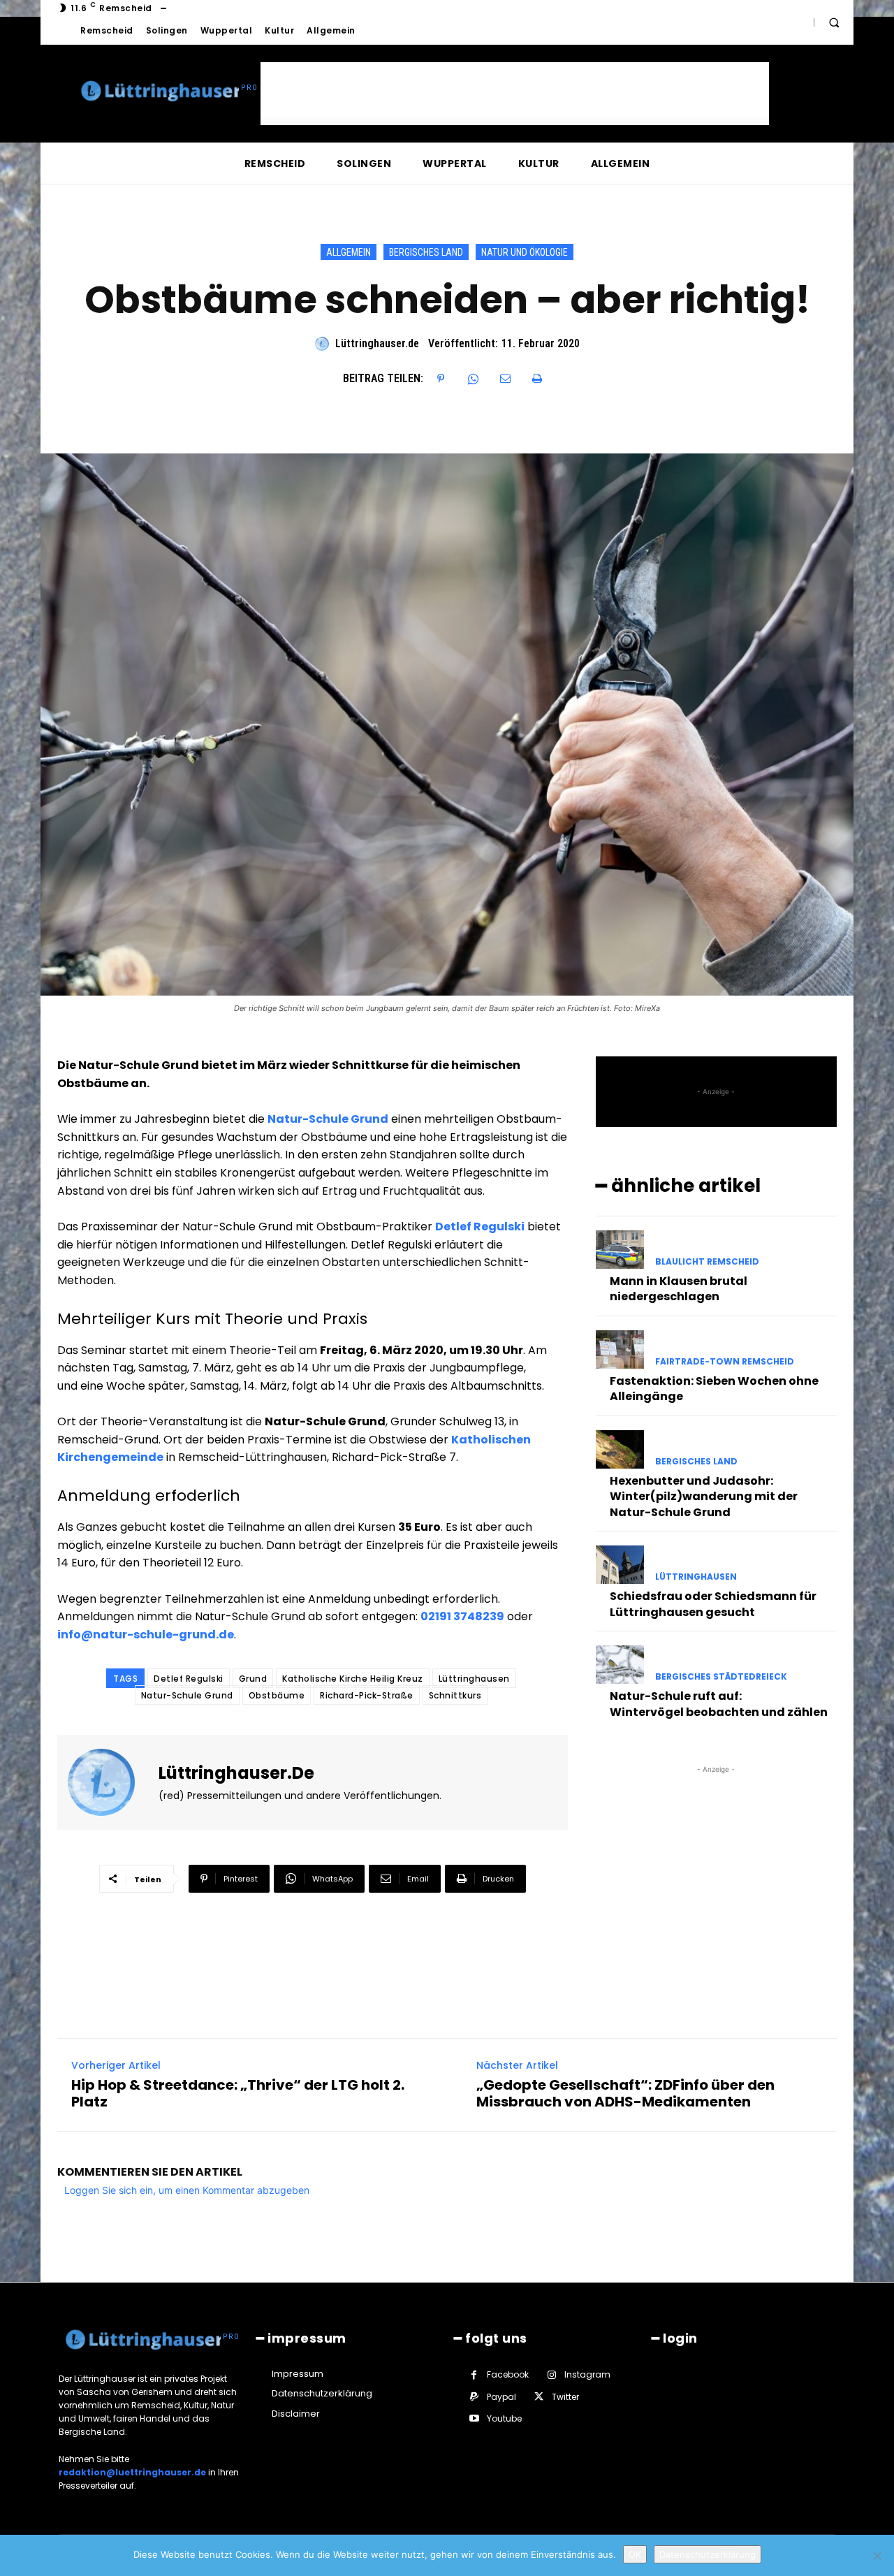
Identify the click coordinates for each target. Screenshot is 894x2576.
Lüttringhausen (474, 1679)
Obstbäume (277, 1695)
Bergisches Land (426, 252)
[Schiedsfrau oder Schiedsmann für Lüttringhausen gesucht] (620, 1565)
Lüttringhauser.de (377, 343)
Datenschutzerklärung (708, 2554)
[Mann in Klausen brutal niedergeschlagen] (620, 1250)
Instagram (587, 2374)
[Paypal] (474, 2397)
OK (635, 2554)
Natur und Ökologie (525, 252)
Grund (253, 1679)
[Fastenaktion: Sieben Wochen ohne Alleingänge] (620, 1349)
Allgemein (349, 252)
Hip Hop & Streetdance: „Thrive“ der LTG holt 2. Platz (238, 2093)
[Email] (505, 379)
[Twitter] (539, 2397)
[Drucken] (537, 379)
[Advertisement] (515, 94)
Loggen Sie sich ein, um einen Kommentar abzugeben (187, 2190)
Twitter (565, 2397)
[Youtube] (474, 2418)
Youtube (504, 2418)
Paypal (501, 2397)
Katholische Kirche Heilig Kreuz (353, 1679)
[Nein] (877, 2556)
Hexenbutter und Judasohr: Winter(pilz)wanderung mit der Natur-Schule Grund (704, 1497)
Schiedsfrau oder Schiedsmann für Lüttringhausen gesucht (713, 1604)
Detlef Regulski (189, 1679)
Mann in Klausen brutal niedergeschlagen (679, 1289)
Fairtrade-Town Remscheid (725, 1362)
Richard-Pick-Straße (367, 1695)
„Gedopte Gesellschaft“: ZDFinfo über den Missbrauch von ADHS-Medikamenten (625, 2093)
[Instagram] (551, 2375)
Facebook (508, 2374)
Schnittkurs (455, 1695)
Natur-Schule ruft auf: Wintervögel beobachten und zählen (719, 1704)
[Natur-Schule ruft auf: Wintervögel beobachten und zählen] (620, 1665)
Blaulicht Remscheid (707, 1262)
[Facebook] (474, 2375)
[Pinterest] (441, 379)
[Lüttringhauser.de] (324, 344)
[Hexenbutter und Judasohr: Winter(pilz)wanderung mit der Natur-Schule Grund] (620, 1449)
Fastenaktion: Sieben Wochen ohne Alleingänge (714, 1389)
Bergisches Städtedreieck (721, 1677)
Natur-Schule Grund (187, 1695)
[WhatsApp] (473, 379)
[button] (834, 22)
